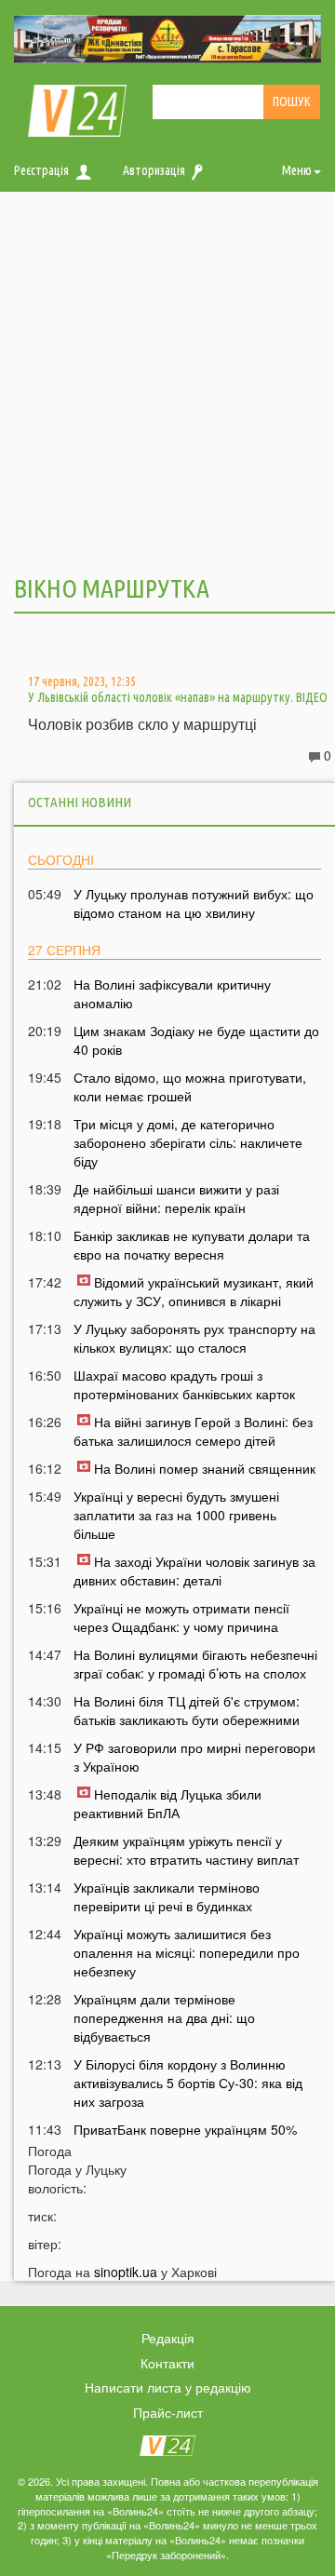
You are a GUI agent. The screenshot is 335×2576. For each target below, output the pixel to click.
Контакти (167, 2363)
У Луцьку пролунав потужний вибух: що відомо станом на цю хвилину (194, 903)
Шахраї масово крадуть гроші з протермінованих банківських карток (184, 1384)
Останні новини (80, 802)
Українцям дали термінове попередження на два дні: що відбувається (164, 2017)
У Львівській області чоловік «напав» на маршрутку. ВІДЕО (178, 697)
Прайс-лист (168, 2412)
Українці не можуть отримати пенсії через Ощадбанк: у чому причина (181, 1617)
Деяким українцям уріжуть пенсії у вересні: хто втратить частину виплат (186, 1850)
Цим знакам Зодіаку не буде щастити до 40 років (196, 1040)
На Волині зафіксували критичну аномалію (172, 993)
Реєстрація (41, 170)
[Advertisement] (167, 381)
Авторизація (154, 170)
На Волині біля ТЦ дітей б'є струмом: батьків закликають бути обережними (187, 1710)
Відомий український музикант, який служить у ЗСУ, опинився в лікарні (194, 1291)
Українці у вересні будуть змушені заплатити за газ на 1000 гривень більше (176, 1515)
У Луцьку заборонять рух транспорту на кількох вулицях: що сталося (194, 1338)
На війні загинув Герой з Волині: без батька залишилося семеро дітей (193, 1431)
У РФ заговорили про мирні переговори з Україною (194, 1757)
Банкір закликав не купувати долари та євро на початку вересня (192, 1245)
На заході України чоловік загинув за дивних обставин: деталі (194, 1571)
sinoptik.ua (126, 2272)
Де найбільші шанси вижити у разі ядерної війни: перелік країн (176, 1198)
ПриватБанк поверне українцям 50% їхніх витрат (185, 2138)
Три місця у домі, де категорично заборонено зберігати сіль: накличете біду (188, 1142)
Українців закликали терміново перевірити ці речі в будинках (167, 1896)
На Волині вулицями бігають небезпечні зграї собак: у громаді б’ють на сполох (195, 1664)
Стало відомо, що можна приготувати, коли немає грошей (190, 1086)
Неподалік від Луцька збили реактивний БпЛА (167, 1803)
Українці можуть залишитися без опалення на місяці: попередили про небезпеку (187, 1952)
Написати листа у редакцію (168, 2387)
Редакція (168, 2338)
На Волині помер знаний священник (205, 1468)
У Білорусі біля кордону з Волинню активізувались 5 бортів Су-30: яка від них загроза (188, 2083)
